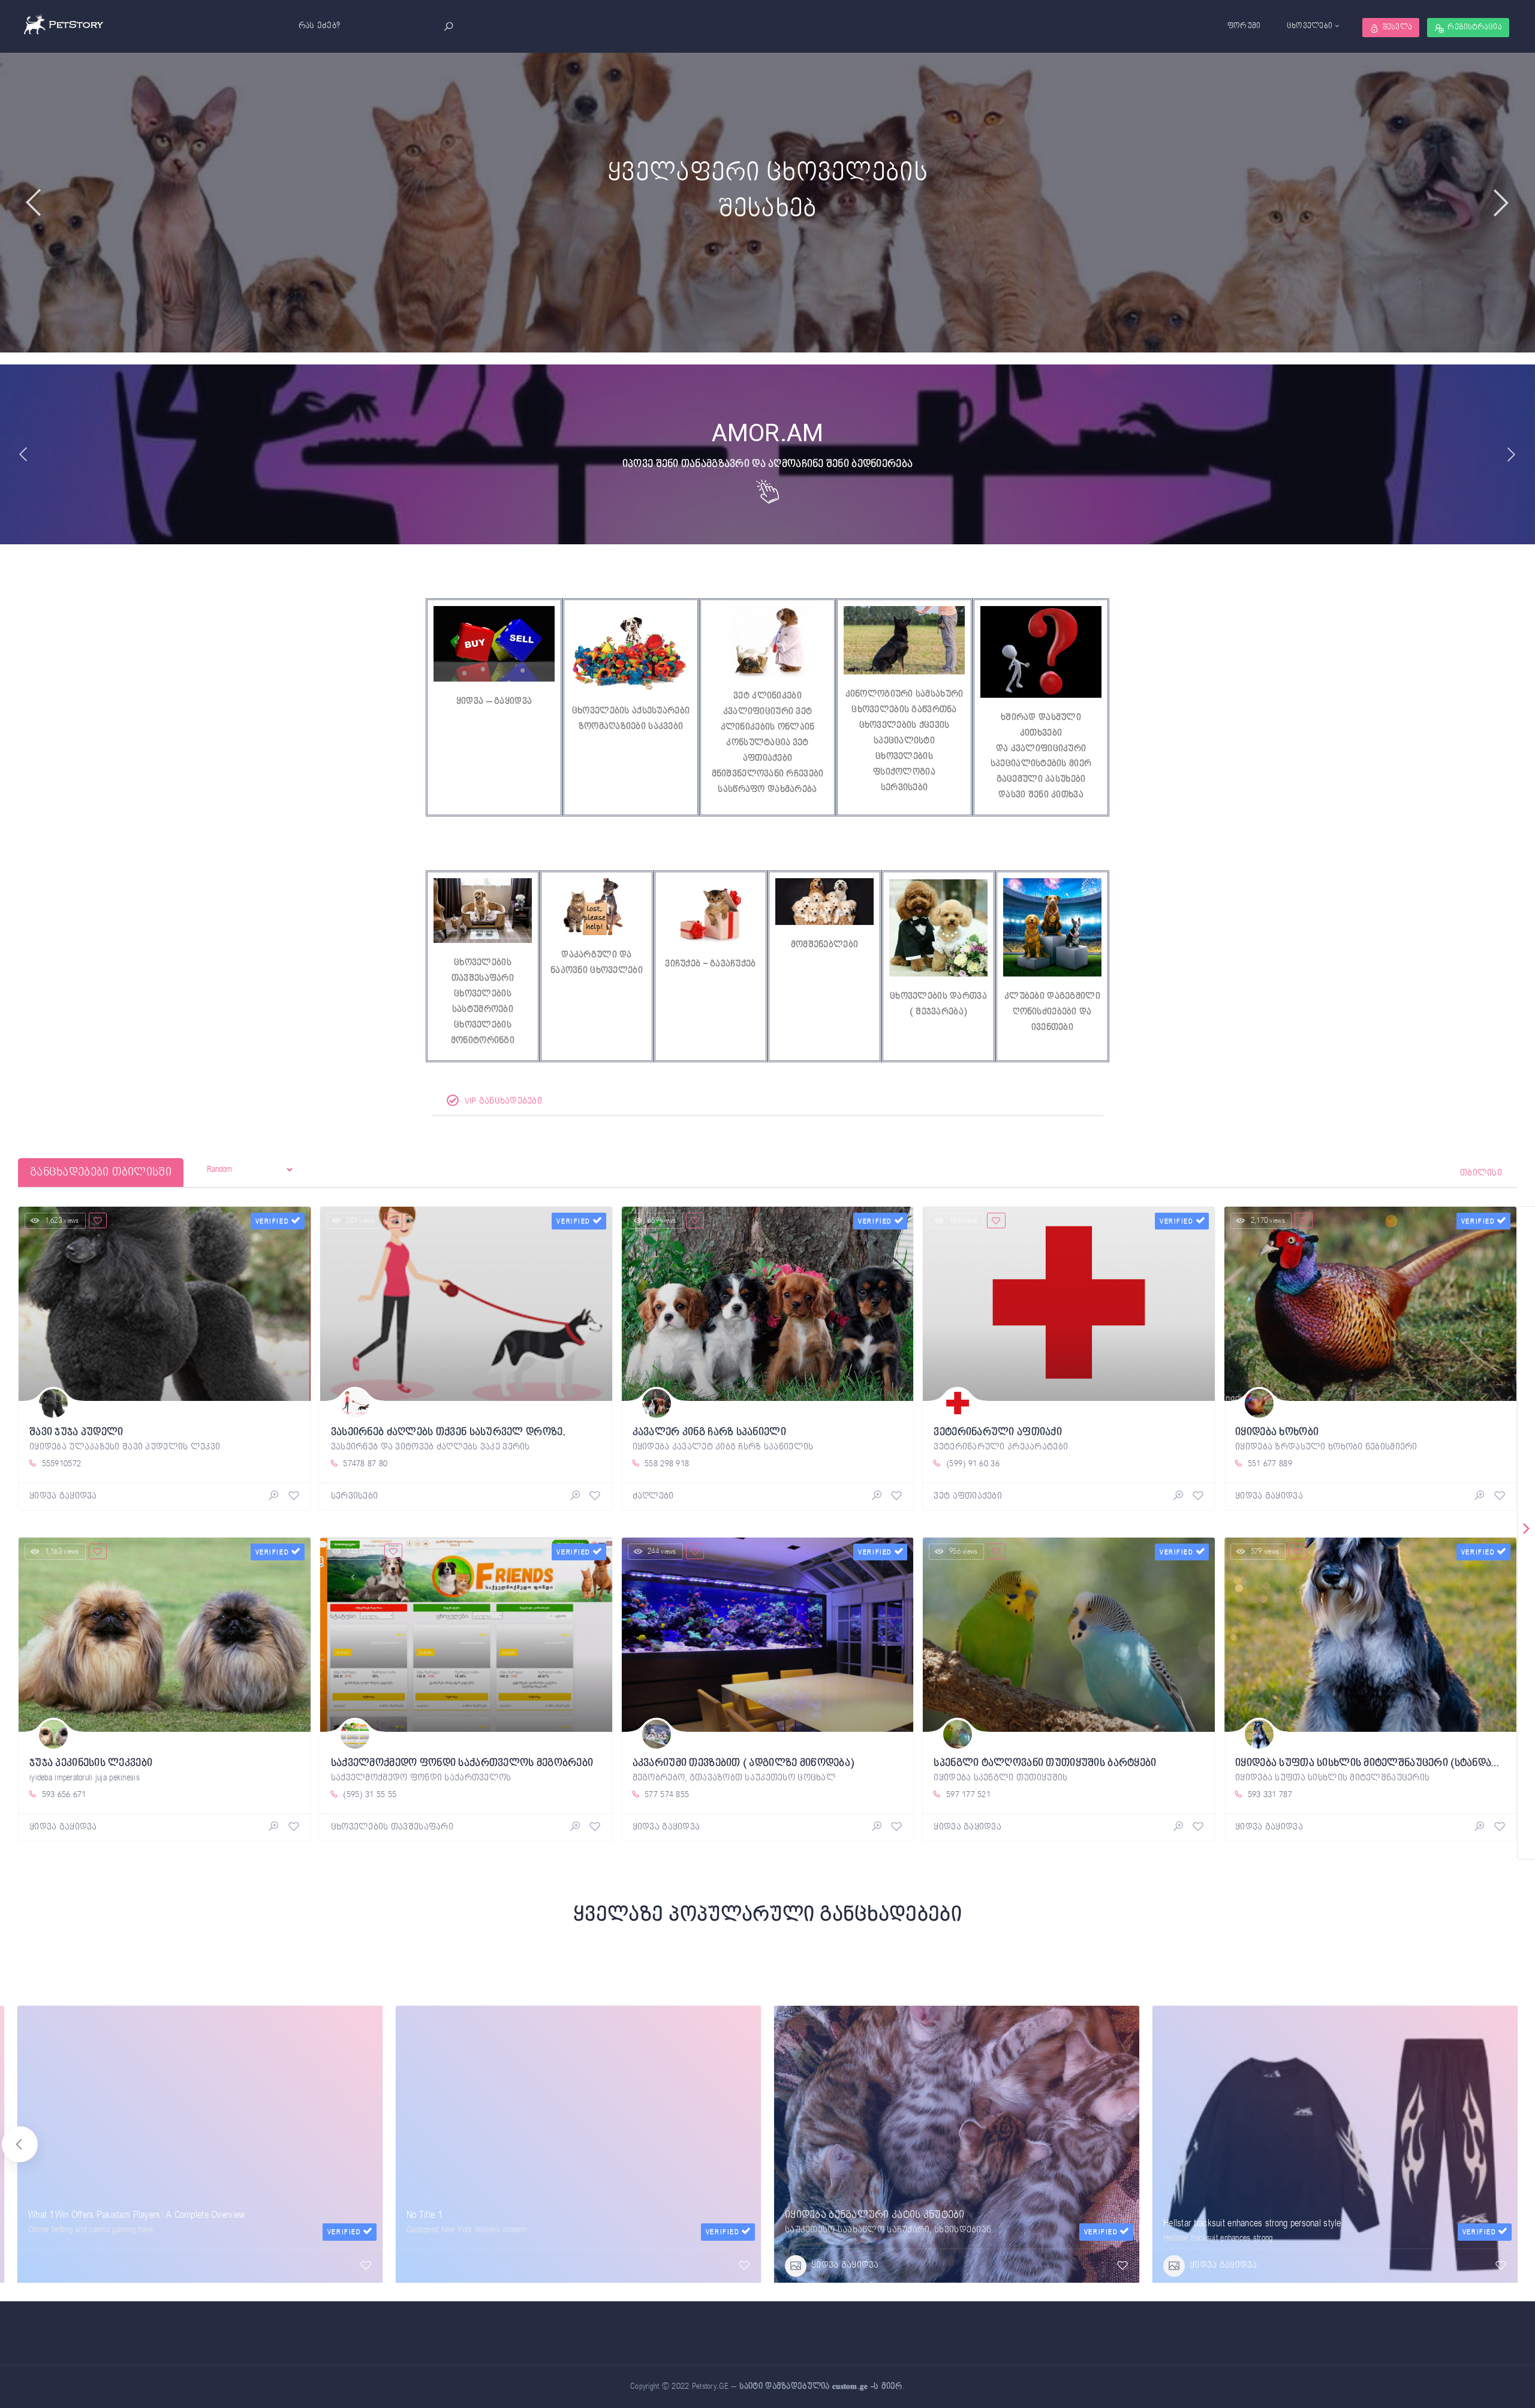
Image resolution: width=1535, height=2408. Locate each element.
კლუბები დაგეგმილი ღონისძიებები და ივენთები (1052, 1012)
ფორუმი (1244, 26)
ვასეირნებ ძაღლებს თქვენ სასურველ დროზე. (449, 1432)
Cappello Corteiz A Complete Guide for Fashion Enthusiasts (894, 2223)
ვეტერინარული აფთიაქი (998, 1432)
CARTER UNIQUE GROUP (1212, 2223)
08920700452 (62, 2247)
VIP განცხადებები (502, 1101)
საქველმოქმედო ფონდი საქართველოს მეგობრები (462, 1763)
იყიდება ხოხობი (1277, 1432)
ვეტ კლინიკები (767, 696)
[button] (1515, 2144)
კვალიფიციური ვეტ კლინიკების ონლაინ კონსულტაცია (768, 727)
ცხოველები (1310, 26)
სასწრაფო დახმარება (767, 789)
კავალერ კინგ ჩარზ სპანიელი (709, 1432)
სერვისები (905, 787)
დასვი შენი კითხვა (1041, 795)
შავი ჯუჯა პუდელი (76, 1432)
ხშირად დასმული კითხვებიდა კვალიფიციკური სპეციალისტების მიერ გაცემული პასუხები (1041, 748)
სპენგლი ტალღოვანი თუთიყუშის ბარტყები (1045, 1763)
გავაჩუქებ (733, 964)
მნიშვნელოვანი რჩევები (768, 774)
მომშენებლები (824, 944)
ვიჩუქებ (683, 964)
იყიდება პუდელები (455, 2223)
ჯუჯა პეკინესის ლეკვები (91, 1763)
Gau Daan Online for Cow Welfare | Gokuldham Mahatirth (131, 2215)
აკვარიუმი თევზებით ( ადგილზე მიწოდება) (744, 1763)
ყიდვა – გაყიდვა (494, 701)
